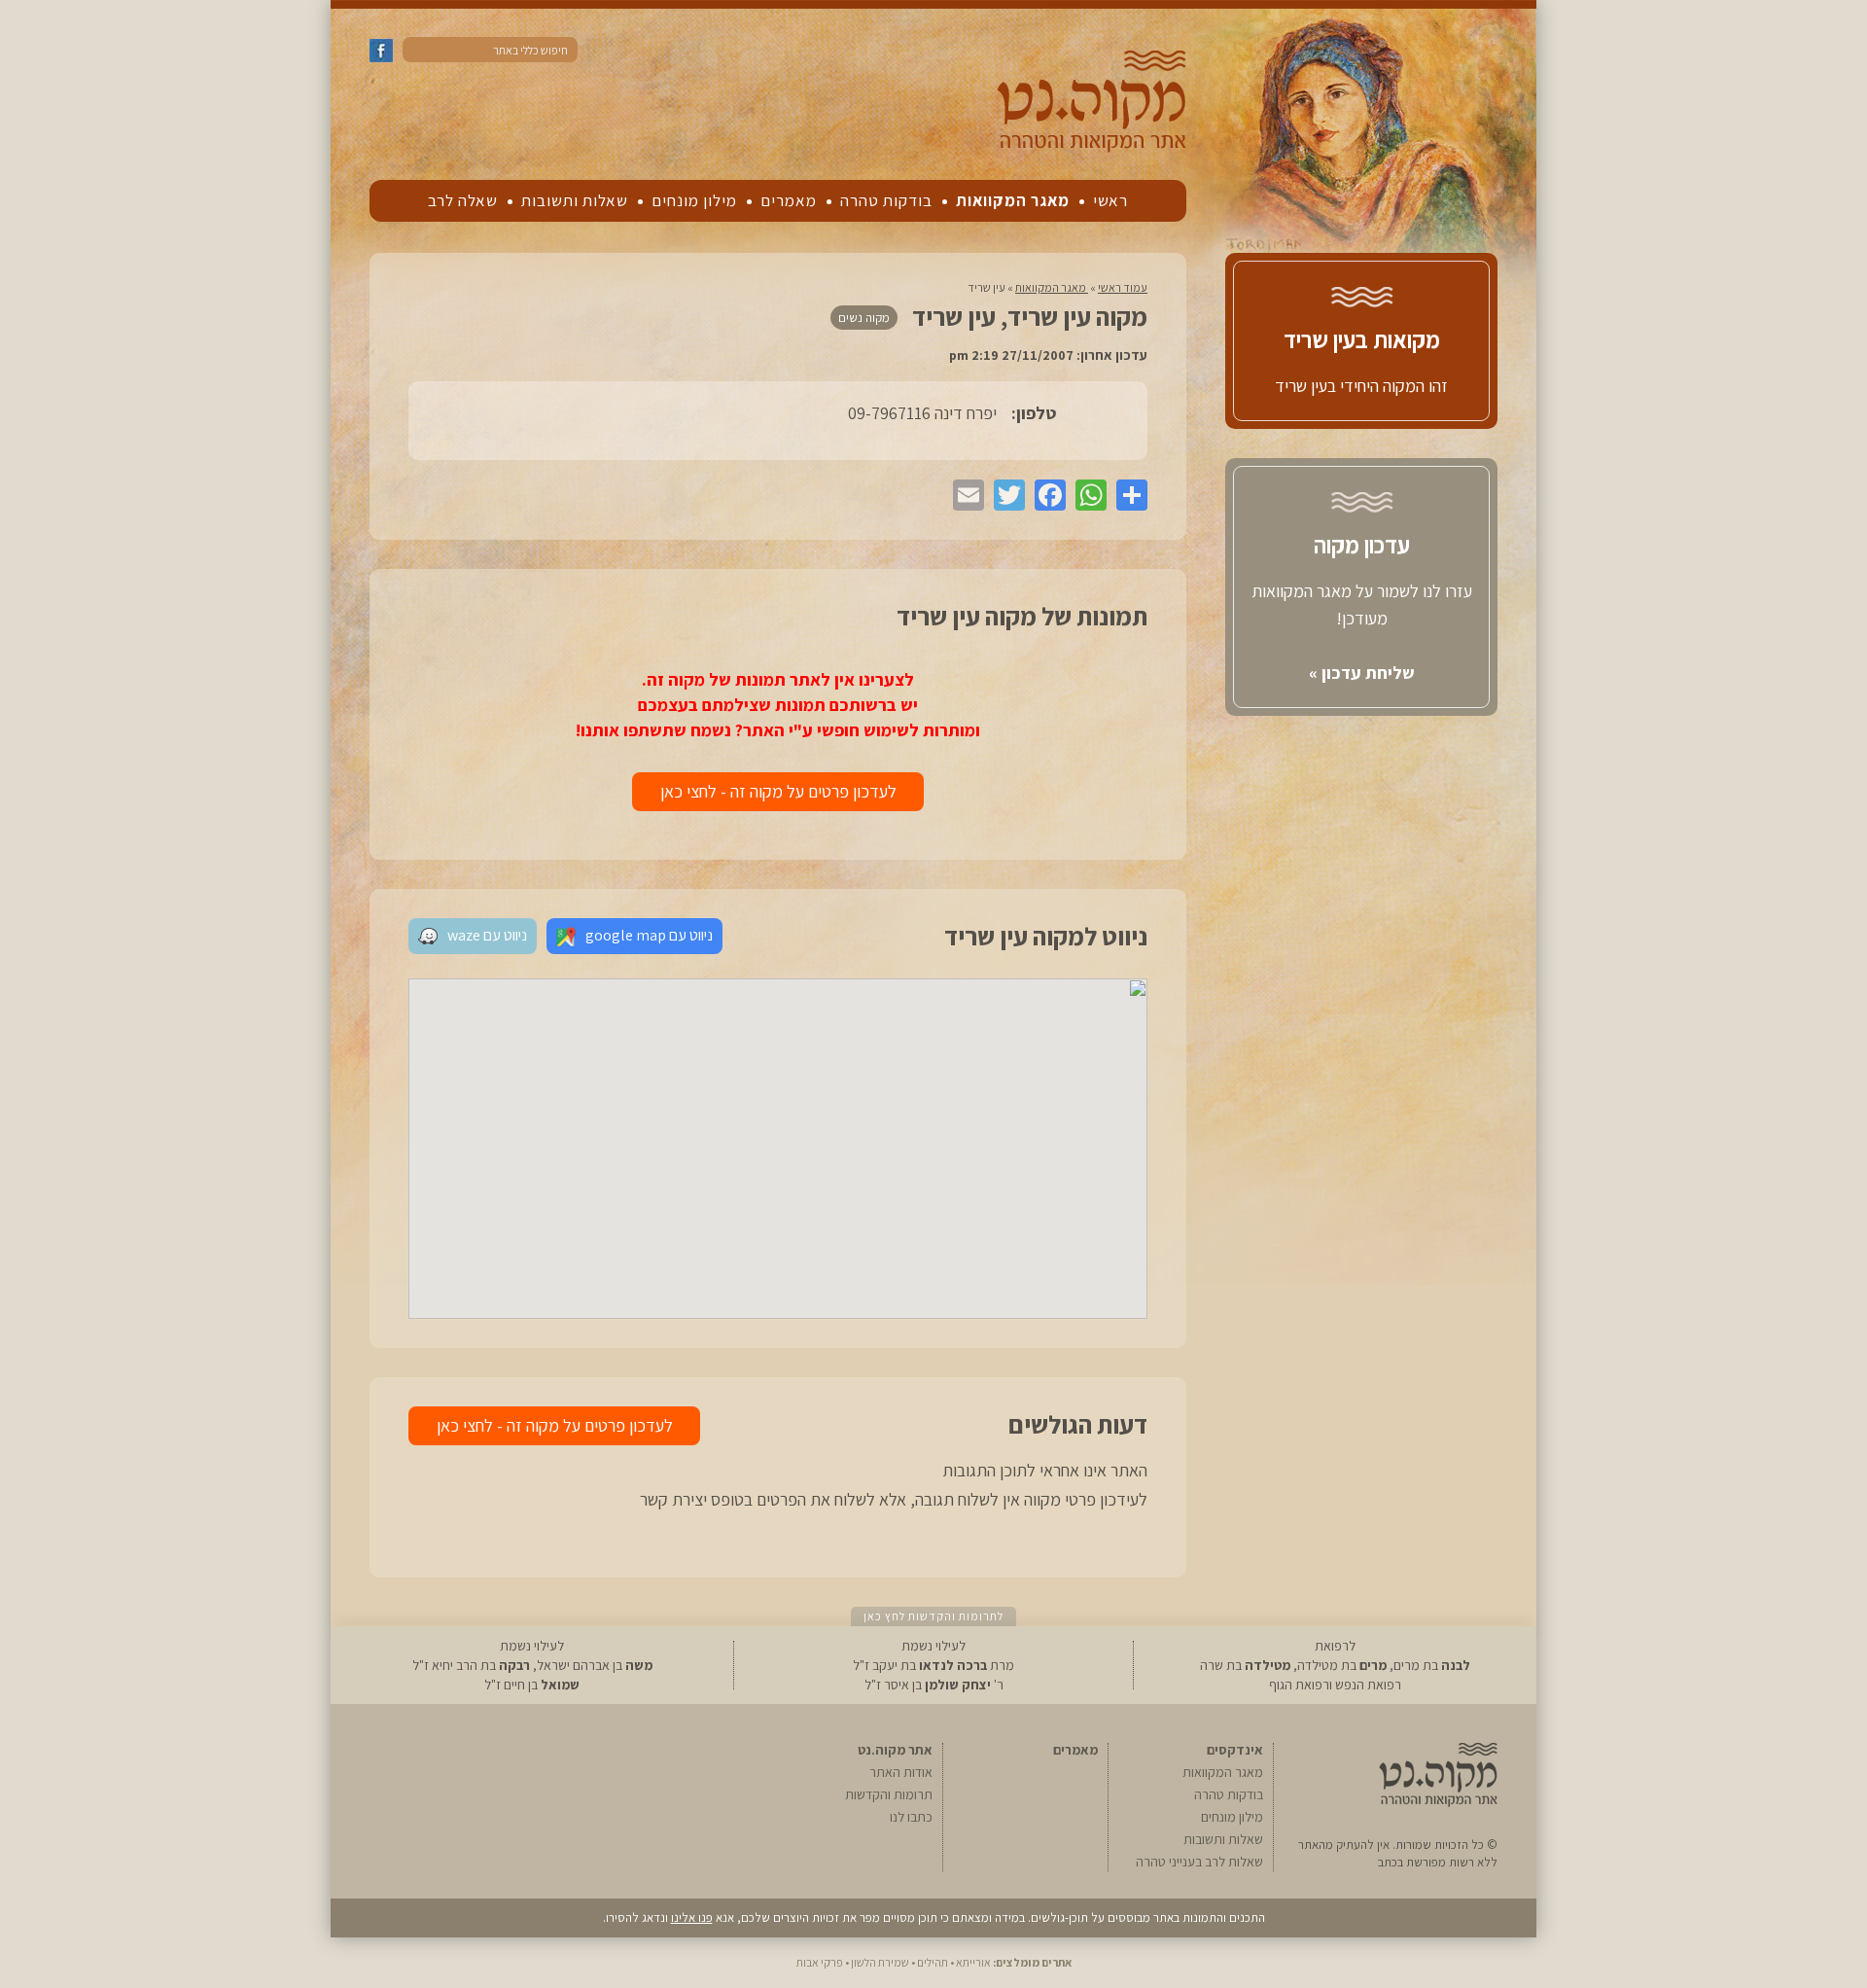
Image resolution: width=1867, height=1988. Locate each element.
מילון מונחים (694, 200)
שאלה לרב (463, 200)
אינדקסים (1235, 1750)
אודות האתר (901, 1772)
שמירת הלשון (880, 1962)
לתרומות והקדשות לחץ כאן (933, 1616)
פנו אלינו (692, 1917)
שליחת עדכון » (1362, 673)
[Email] (964, 495)
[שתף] (1127, 495)
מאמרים (789, 200)
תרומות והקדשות (889, 1794)
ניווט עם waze (487, 935)
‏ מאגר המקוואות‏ (1052, 287)
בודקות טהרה (886, 200)
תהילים (933, 1962)
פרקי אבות (820, 1962)
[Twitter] (1004, 495)
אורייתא (973, 1962)
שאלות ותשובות (575, 200)
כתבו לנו (911, 1817)
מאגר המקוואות (1013, 200)
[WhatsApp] (1086, 495)
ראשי (1110, 200)
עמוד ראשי (1123, 287)
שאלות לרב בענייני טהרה (1199, 1862)
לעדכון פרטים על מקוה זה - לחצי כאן (778, 791)
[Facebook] (1045, 495)
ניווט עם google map (649, 935)
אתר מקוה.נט (895, 1750)
